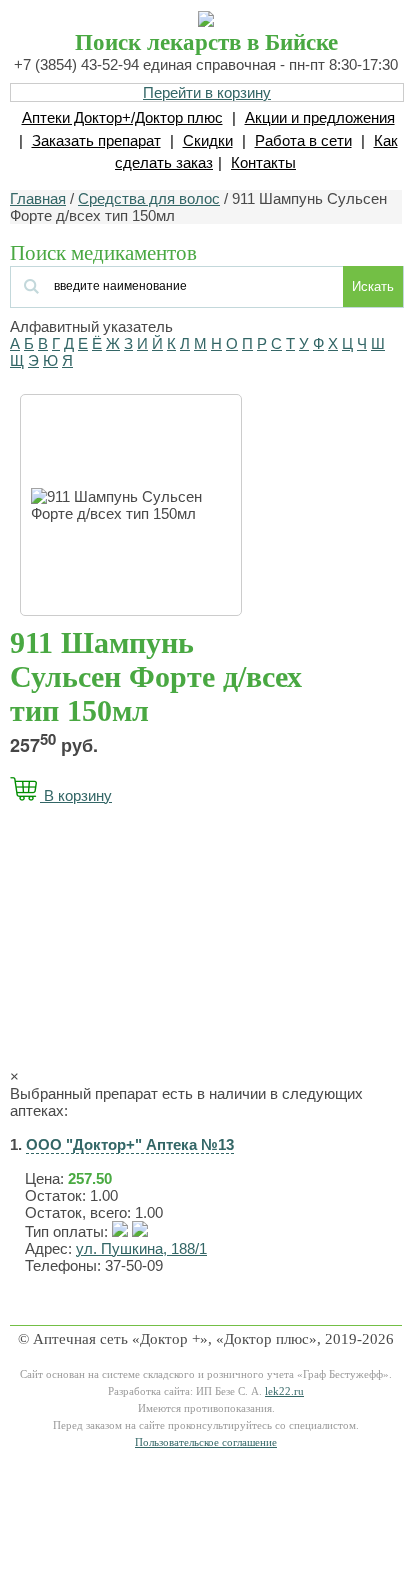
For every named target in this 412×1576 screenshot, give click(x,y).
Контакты (263, 162)
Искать (373, 286)
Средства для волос (149, 198)
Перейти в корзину (207, 92)
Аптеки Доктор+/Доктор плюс (122, 117)
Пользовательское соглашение (206, 1442)
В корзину (76, 795)
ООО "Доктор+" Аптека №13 (130, 1144)
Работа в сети (303, 140)
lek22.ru (284, 1391)
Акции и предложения (320, 117)
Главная (38, 198)
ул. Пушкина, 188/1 (141, 1248)
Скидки (208, 140)
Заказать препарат (96, 140)
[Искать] (131, 284)
